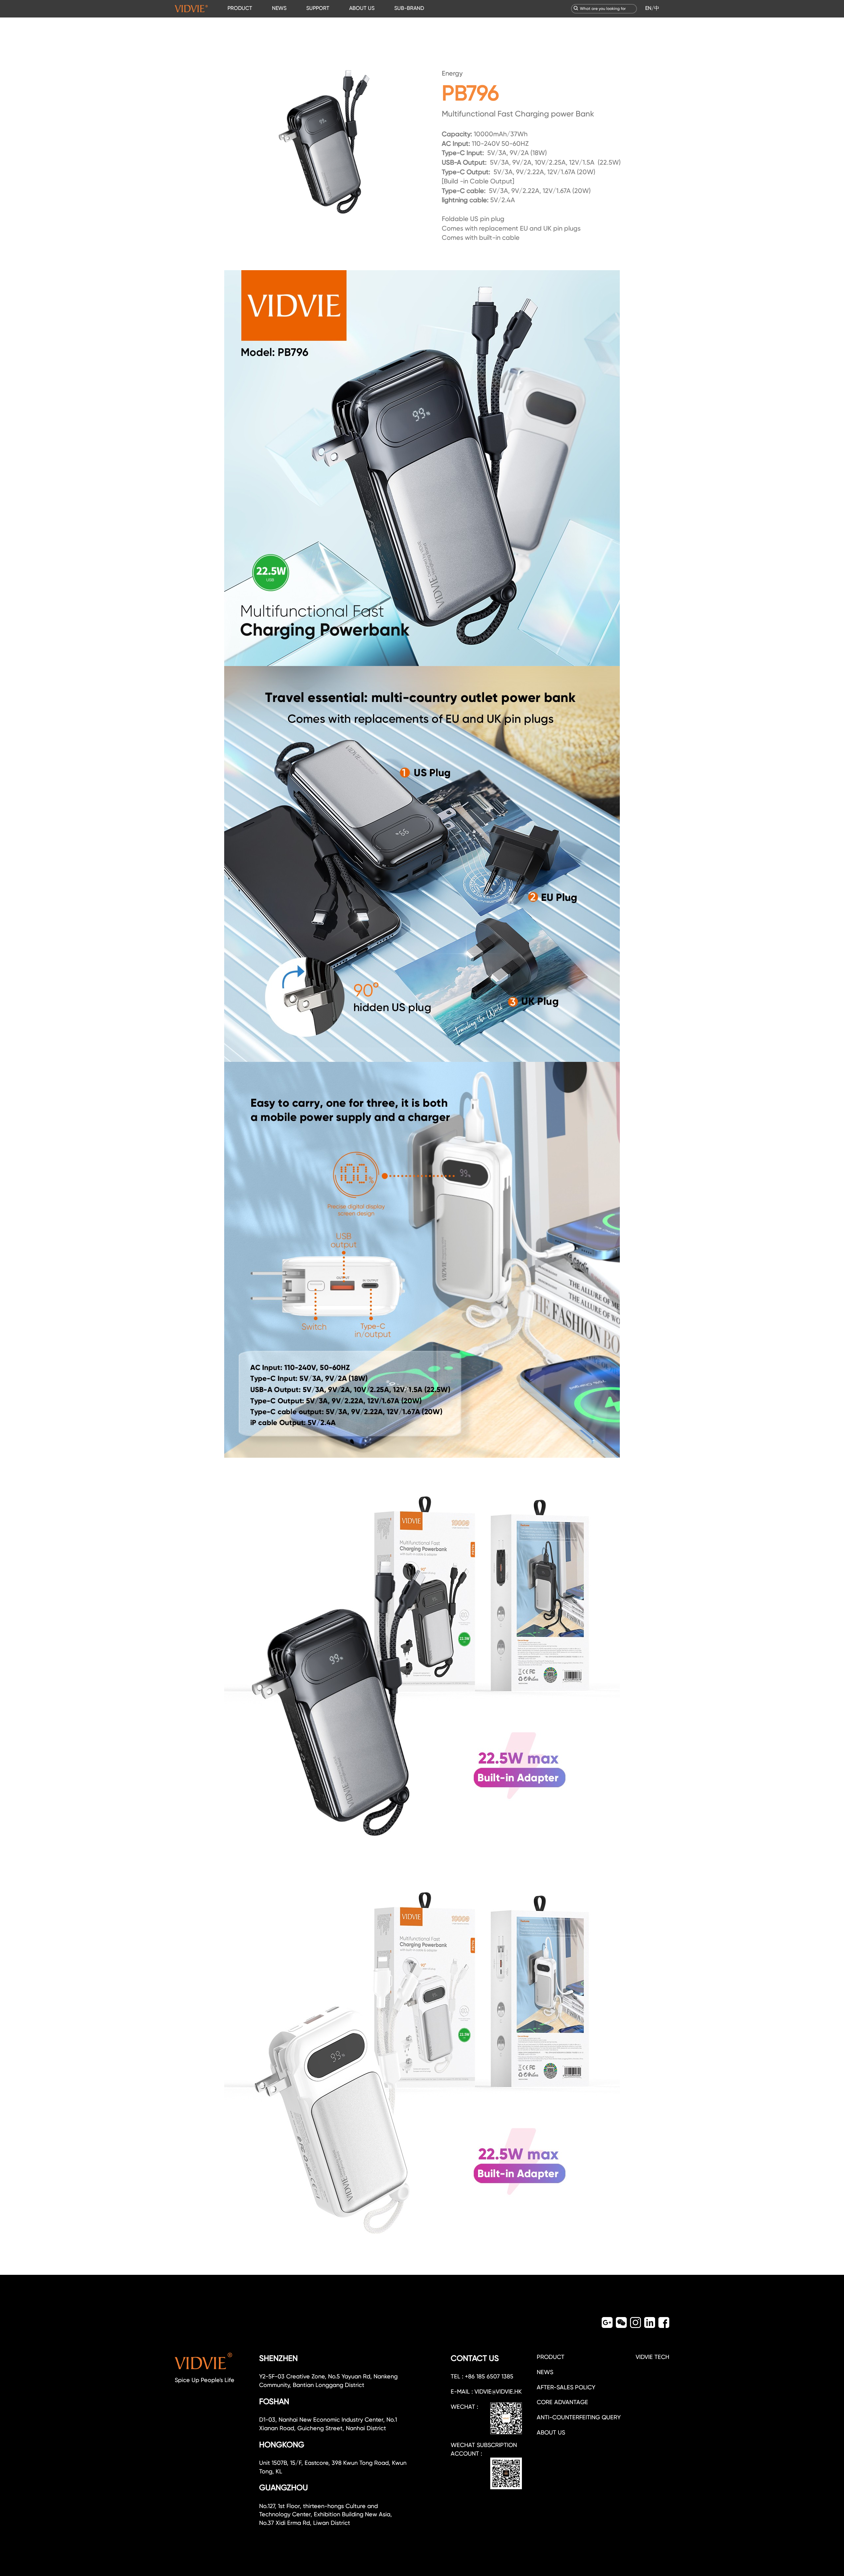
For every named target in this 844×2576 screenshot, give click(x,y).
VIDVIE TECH (652, 2357)
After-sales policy (566, 2387)
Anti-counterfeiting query (579, 2417)
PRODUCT (240, 8)
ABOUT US (362, 8)
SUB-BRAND (409, 8)
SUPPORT (318, 8)
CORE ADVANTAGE (562, 2402)
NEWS (279, 8)
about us (551, 2432)
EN (648, 8)
